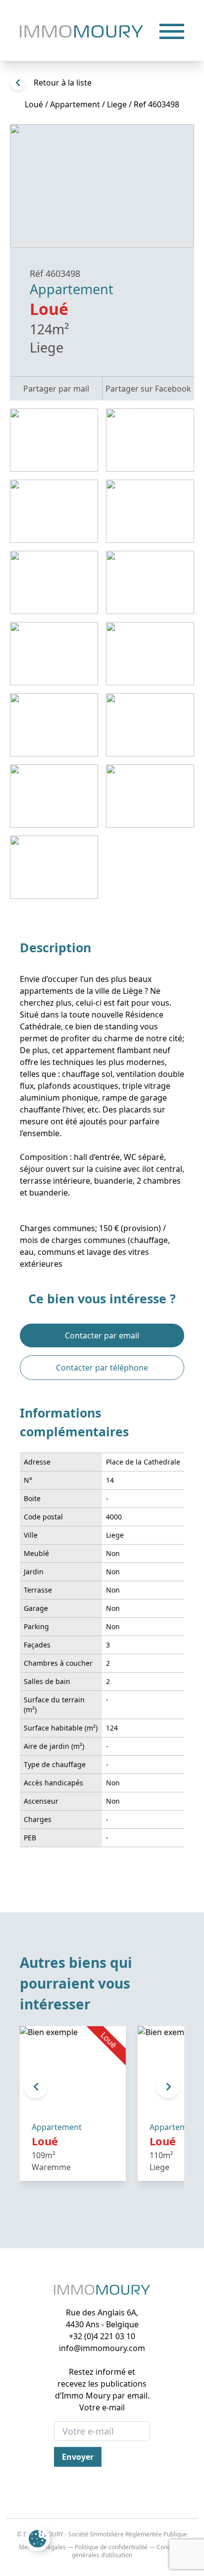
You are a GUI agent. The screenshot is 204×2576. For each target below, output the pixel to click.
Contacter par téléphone (102, 1368)
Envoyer (78, 2457)
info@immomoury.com (102, 2348)
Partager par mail (56, 389)
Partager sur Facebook (148, 389)
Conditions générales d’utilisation (129, 2551)
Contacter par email (102, 1335)
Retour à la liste (63, 83)
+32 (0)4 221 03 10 (102, 2336)
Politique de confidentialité (111, 2547)
